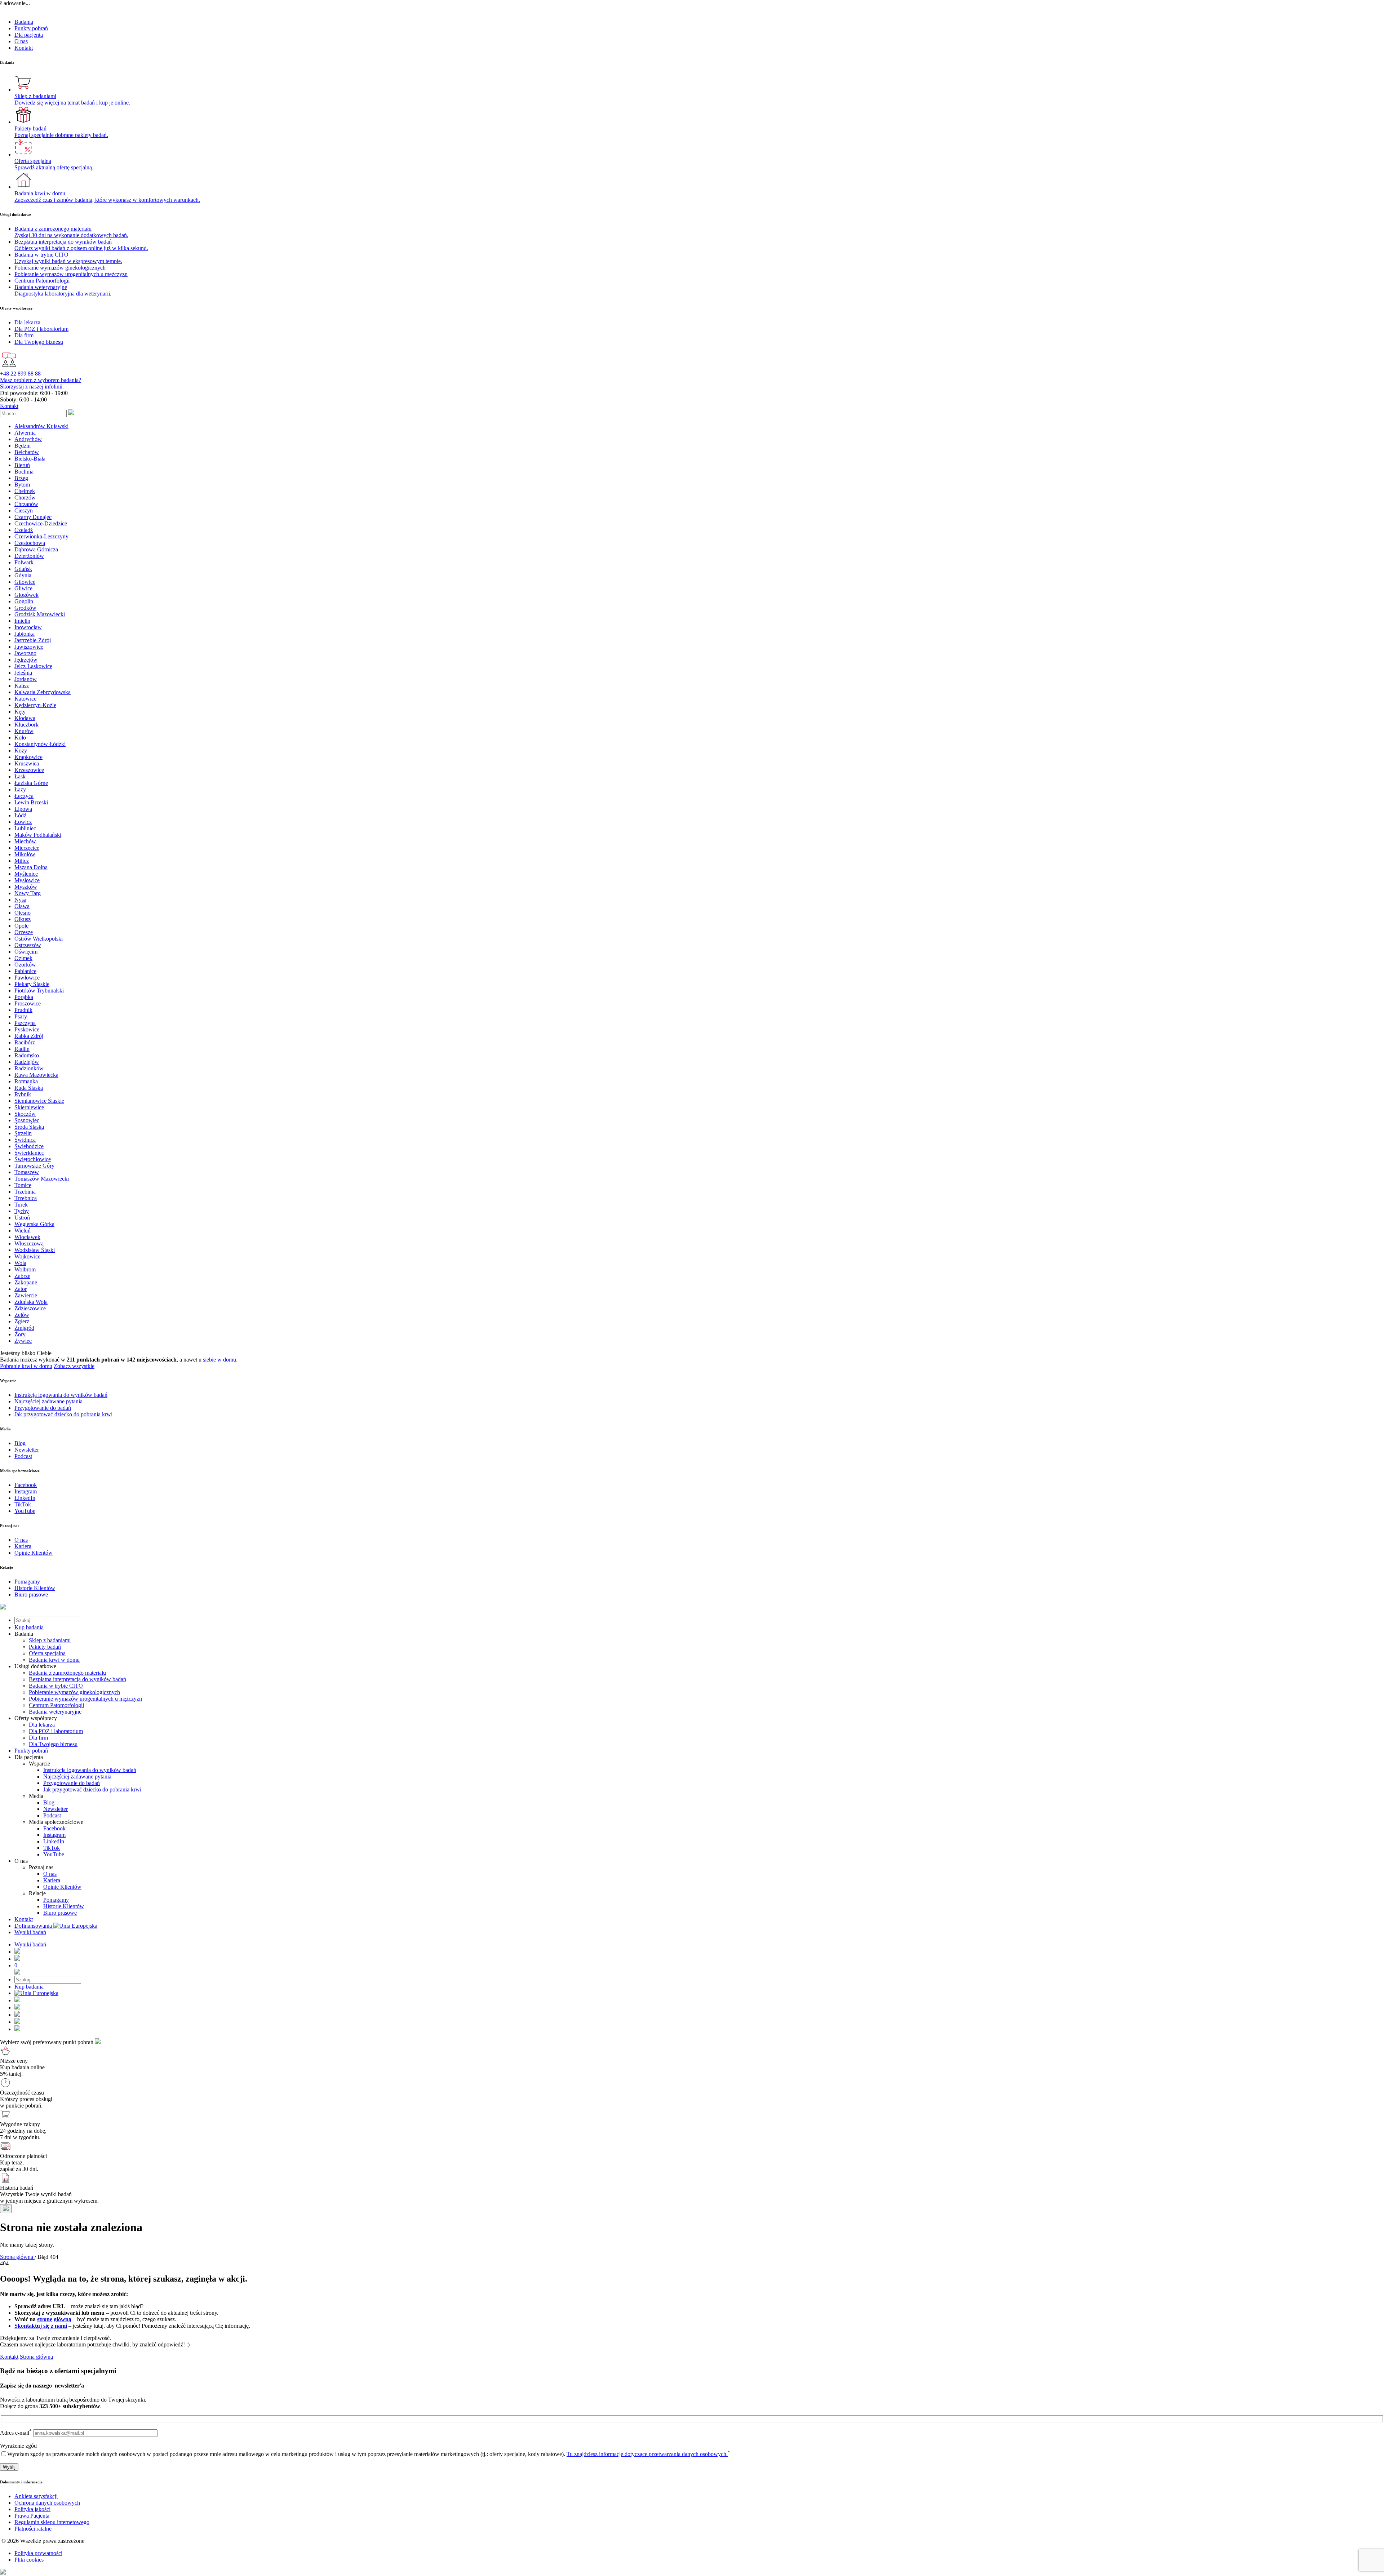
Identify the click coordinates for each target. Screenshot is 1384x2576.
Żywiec (23, 1341)
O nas (21, 41)
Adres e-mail (16, 2433)
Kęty (20, 712)
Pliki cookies (29, 2560)
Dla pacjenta (29, 35)
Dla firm (38, 1738)
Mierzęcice (27, 848)
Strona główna (36, 2357)
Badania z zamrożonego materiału (67, 1673)
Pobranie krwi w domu (26, 1366)
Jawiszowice (29, 647)
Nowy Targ (28, 893)
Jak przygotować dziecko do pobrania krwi (92, 1789)
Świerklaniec (29, 1153)
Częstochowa (30, 543)
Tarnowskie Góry (34, 1166)
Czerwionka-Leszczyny (41, 536)
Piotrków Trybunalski (39, 991)
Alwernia (25, 433)
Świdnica (25, 1140)
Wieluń (23, 1231)
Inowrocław (28, 627)
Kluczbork (26, 725)
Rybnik (23, 1094)
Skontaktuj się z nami (41, 2326)
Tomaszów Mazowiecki (42, 1179)
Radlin (22, 1049)
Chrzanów (26, 504)
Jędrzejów (26, 660)
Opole (21, 926)
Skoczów (25, 1114)
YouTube (54, 1854)
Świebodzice (29, 1146)
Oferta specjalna (47, 1653)
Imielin (22, 621)
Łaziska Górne (31, 783)
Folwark (24, 562)
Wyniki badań (30, 1932)
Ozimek (23, 958)
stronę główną (54, 2319)
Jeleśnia (23, 673)
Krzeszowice (29, 770)
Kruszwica (27, 763)
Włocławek (27, 1237)
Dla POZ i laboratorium (56, 1731)
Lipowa (23, 809)
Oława (22, 906)
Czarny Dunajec (33, 517)
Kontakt (24, 48)
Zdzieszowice (30, 1308)
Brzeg (21, 478)
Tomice (23, 1185)
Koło (20, 738)
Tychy (22, 1211)
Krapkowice (28, 757)
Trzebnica (26, 1198)
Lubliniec (25, 828)
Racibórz (25, 1042)
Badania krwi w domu (54, 1660)
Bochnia (24, 472)
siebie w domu (219, 1360)
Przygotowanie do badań (72, 1783)
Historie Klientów (64, 1906)
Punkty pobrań (31, 28)
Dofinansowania (34, 1926)
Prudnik (23, 1010)
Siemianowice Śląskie (39, 1101)
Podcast (52, 1815)
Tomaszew (27, 1172)
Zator (21, 1289)
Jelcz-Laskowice (33, 666)
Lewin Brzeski (31, 802)
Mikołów (25, 854)
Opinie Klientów (62, 1887)
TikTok (52, 1848)
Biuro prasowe (60, 1913)
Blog (49, 1802)
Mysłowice (27, 880)
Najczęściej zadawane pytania (77, 1776)
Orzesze (24, 932)
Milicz (22, 861)
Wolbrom (25, 1269)
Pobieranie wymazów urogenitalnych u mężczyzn (85, 1699)
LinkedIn (54, 1841)
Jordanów (26, 679)
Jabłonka (25, 634)
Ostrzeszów (28, 945)
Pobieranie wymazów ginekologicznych (74, 1692)
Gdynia (23, 575)
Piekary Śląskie (32, 984)
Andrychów (28, 439)
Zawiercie (26, 1295)
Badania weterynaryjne (55, 1712)
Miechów (25, 841)
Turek (21, 1205)
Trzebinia (25, 1192)
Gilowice (25, 582)
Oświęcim (26, 952)
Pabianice (25, 971)
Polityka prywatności (38, 2553)
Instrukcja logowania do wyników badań (90, 1770)
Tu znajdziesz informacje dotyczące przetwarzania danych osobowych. (647, 2454)
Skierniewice (29, 1107)
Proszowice (28, 1003)
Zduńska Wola (31, 1302)
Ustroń (22, 1218)
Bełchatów (27, 452)
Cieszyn (24, 510)
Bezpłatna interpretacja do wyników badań (77, 1679)
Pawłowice (27, 978)
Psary (21, 1016)
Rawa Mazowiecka (36, 1075)
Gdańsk (23, 569)
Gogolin (24, 601)
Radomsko (27, 1055)
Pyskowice (27, 1029)
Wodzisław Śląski (35, 1250)
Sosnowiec (27, 1120)
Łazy (20, 789)
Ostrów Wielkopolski (39, 939)
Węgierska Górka (34, 1224)
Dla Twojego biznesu (53, 1744)
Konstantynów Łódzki (40, 744)
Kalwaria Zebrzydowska (43, 692)
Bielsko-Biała (30, 459)
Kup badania (29, 1627)
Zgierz (22, 1321)
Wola (20, 1263)
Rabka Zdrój (29, 1036)
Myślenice (26, 874)
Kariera (52, 1880)
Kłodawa (25, 718)
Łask (20, 776)
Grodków (25, 608)
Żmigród (24, 1328)
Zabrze (22, 1276)
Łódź (20, 815)
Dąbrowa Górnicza (36, 549)
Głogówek (26, 595)
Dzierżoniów (29, 556)
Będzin (23, 446)
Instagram (54, 1835)
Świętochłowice (33, 1159)
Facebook (54, 1828)
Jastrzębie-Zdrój (33, 640)
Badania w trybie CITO (56, 1686)
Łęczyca (24, 796)
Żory (20, 1334)
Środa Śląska (29, 1127)
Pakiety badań (45, 1647)
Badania (24, 22)
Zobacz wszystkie (74, 1366)
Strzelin (23, 1133)
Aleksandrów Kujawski (41, 426)
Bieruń (22, 465)
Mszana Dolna (31, 867)
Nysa (20, 900)
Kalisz (22, 686)
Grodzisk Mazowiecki (40, 614)
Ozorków (25, 965)
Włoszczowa (29, 1243)
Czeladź (24, 530)
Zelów (22, 1315)
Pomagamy (56, 1900)
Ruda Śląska (29, 1088)
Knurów (24, 731)
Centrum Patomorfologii (56, 1705)
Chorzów (25, 498)
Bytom (22, 485)
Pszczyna (25, 1023)
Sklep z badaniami (50, 1640)
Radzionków (29, 1068)
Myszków (26, 887)
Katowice (25, 699)
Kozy (21, 750)
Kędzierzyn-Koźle (35, 705)
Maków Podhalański (38, 835)
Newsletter (56, 1809)
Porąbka (24, 997)
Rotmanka (26, 1081)
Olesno (23, 913)
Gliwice (23, 588)
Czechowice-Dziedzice (41, 523)
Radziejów (27, 1062)
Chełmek (25, 491)
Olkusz (23, 919)
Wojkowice (27, 1256)
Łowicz (23, 822)
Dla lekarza (42, 1725)
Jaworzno (25, 653)
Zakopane (26, 1282)
